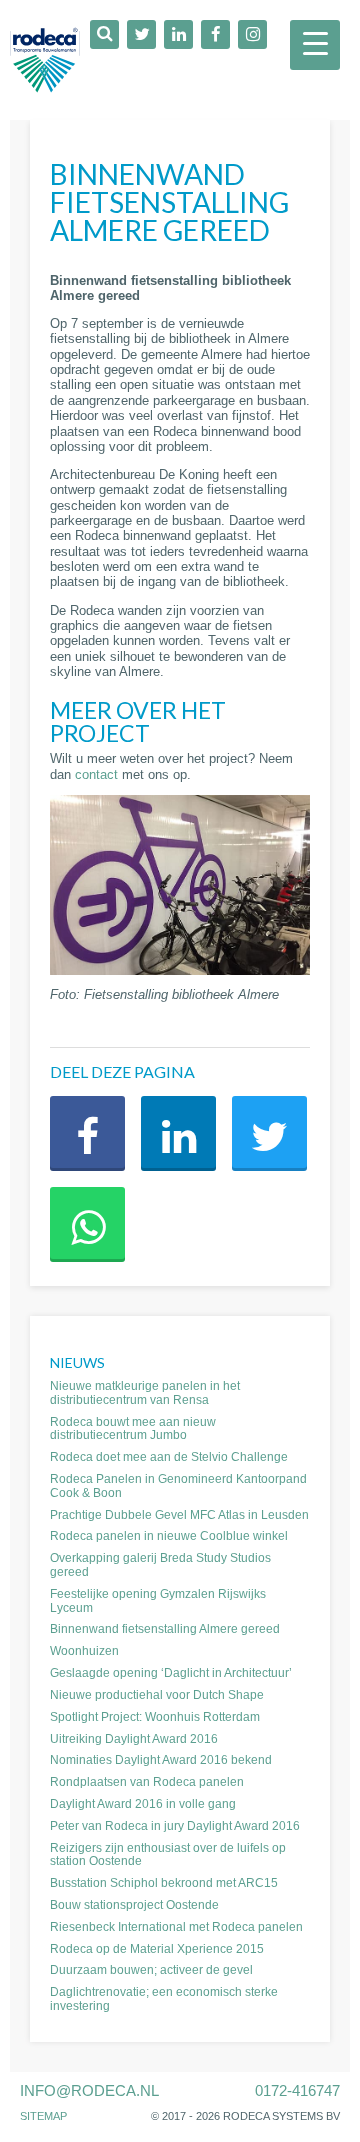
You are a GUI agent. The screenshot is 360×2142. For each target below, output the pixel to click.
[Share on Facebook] (87, 1133)
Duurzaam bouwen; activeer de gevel (151, 1970)
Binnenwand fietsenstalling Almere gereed (165, 1629)
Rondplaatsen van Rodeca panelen (147, 1782)
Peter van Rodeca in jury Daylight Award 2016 (175, 1826)
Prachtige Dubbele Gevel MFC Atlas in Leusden (179, 1515)
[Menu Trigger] (315, 45)
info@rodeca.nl (89, 2090)
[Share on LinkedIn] (178, 1133)
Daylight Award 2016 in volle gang (143, 1804)
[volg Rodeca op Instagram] (252, 34)
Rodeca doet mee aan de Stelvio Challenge (169, 1457)
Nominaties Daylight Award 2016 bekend (161, 1760)
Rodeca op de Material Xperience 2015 (157, 1949)
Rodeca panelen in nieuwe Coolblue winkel (169, 1536)
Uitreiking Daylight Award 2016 (134, 1739)
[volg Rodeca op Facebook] (215, 34)
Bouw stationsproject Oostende (134, 1905)
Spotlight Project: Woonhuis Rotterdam (155, 1717)
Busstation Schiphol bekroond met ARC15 (164, 1883)
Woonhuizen (84, 1651)
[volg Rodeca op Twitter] (141, 34)
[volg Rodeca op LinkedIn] (178, 34)
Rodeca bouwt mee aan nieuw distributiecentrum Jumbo (133, 1429)
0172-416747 (297, 2090)
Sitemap (43, 2116)
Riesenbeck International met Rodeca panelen (176, 1927)
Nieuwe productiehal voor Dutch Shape (157, 1695)
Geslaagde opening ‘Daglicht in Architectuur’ (171, 1673)
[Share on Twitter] (269, 1133)
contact (96, 774)
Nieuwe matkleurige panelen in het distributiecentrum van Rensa (145, 1393)
